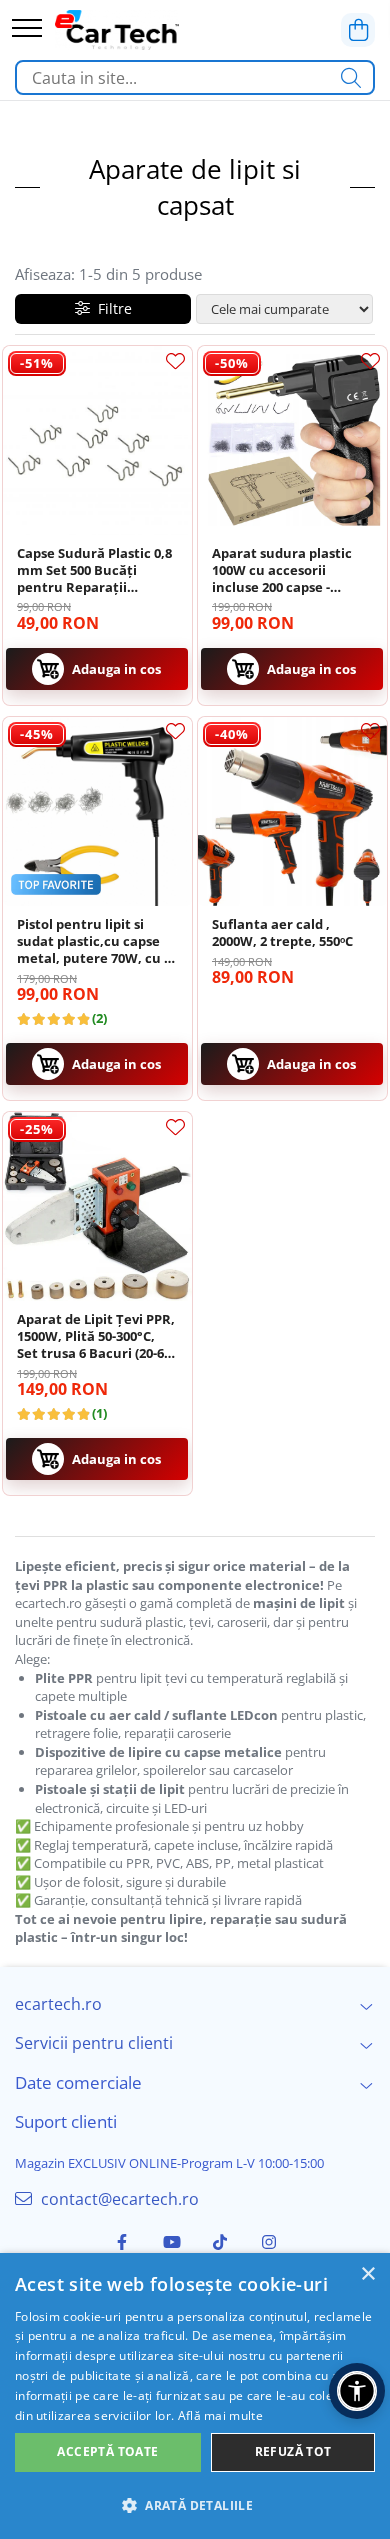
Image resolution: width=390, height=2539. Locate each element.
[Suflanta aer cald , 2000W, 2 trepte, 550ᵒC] (292, 811)
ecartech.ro (58, 2004)
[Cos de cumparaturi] (358, 30)
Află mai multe (220, 2415)
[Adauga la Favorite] (175, 360)
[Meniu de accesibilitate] (357, 2391)
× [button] (367, 2274)
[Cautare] (351, 77)
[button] (195, 2504)
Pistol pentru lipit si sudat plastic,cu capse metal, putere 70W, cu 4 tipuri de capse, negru (94, 941)
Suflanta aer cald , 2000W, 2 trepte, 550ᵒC (282, 933)
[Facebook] (122, 2242)
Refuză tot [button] (293, 2451)
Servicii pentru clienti (94, 2043)
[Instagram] (269, 2242)
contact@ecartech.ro (118, 2199)
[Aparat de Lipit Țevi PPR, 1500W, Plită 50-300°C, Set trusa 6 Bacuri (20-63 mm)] (97, 1206)
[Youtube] (171, 2242)
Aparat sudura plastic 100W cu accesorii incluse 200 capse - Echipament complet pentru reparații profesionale (282, 570)
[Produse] (27, 29)
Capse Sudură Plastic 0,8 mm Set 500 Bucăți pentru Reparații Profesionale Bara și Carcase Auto (94, 570)
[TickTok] (220, 2242)
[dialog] (195, 2396)
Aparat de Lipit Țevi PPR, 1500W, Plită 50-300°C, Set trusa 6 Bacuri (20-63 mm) (96, 1336)
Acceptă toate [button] (107, 2451)
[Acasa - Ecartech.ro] (117, 30)
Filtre (111, 308)
